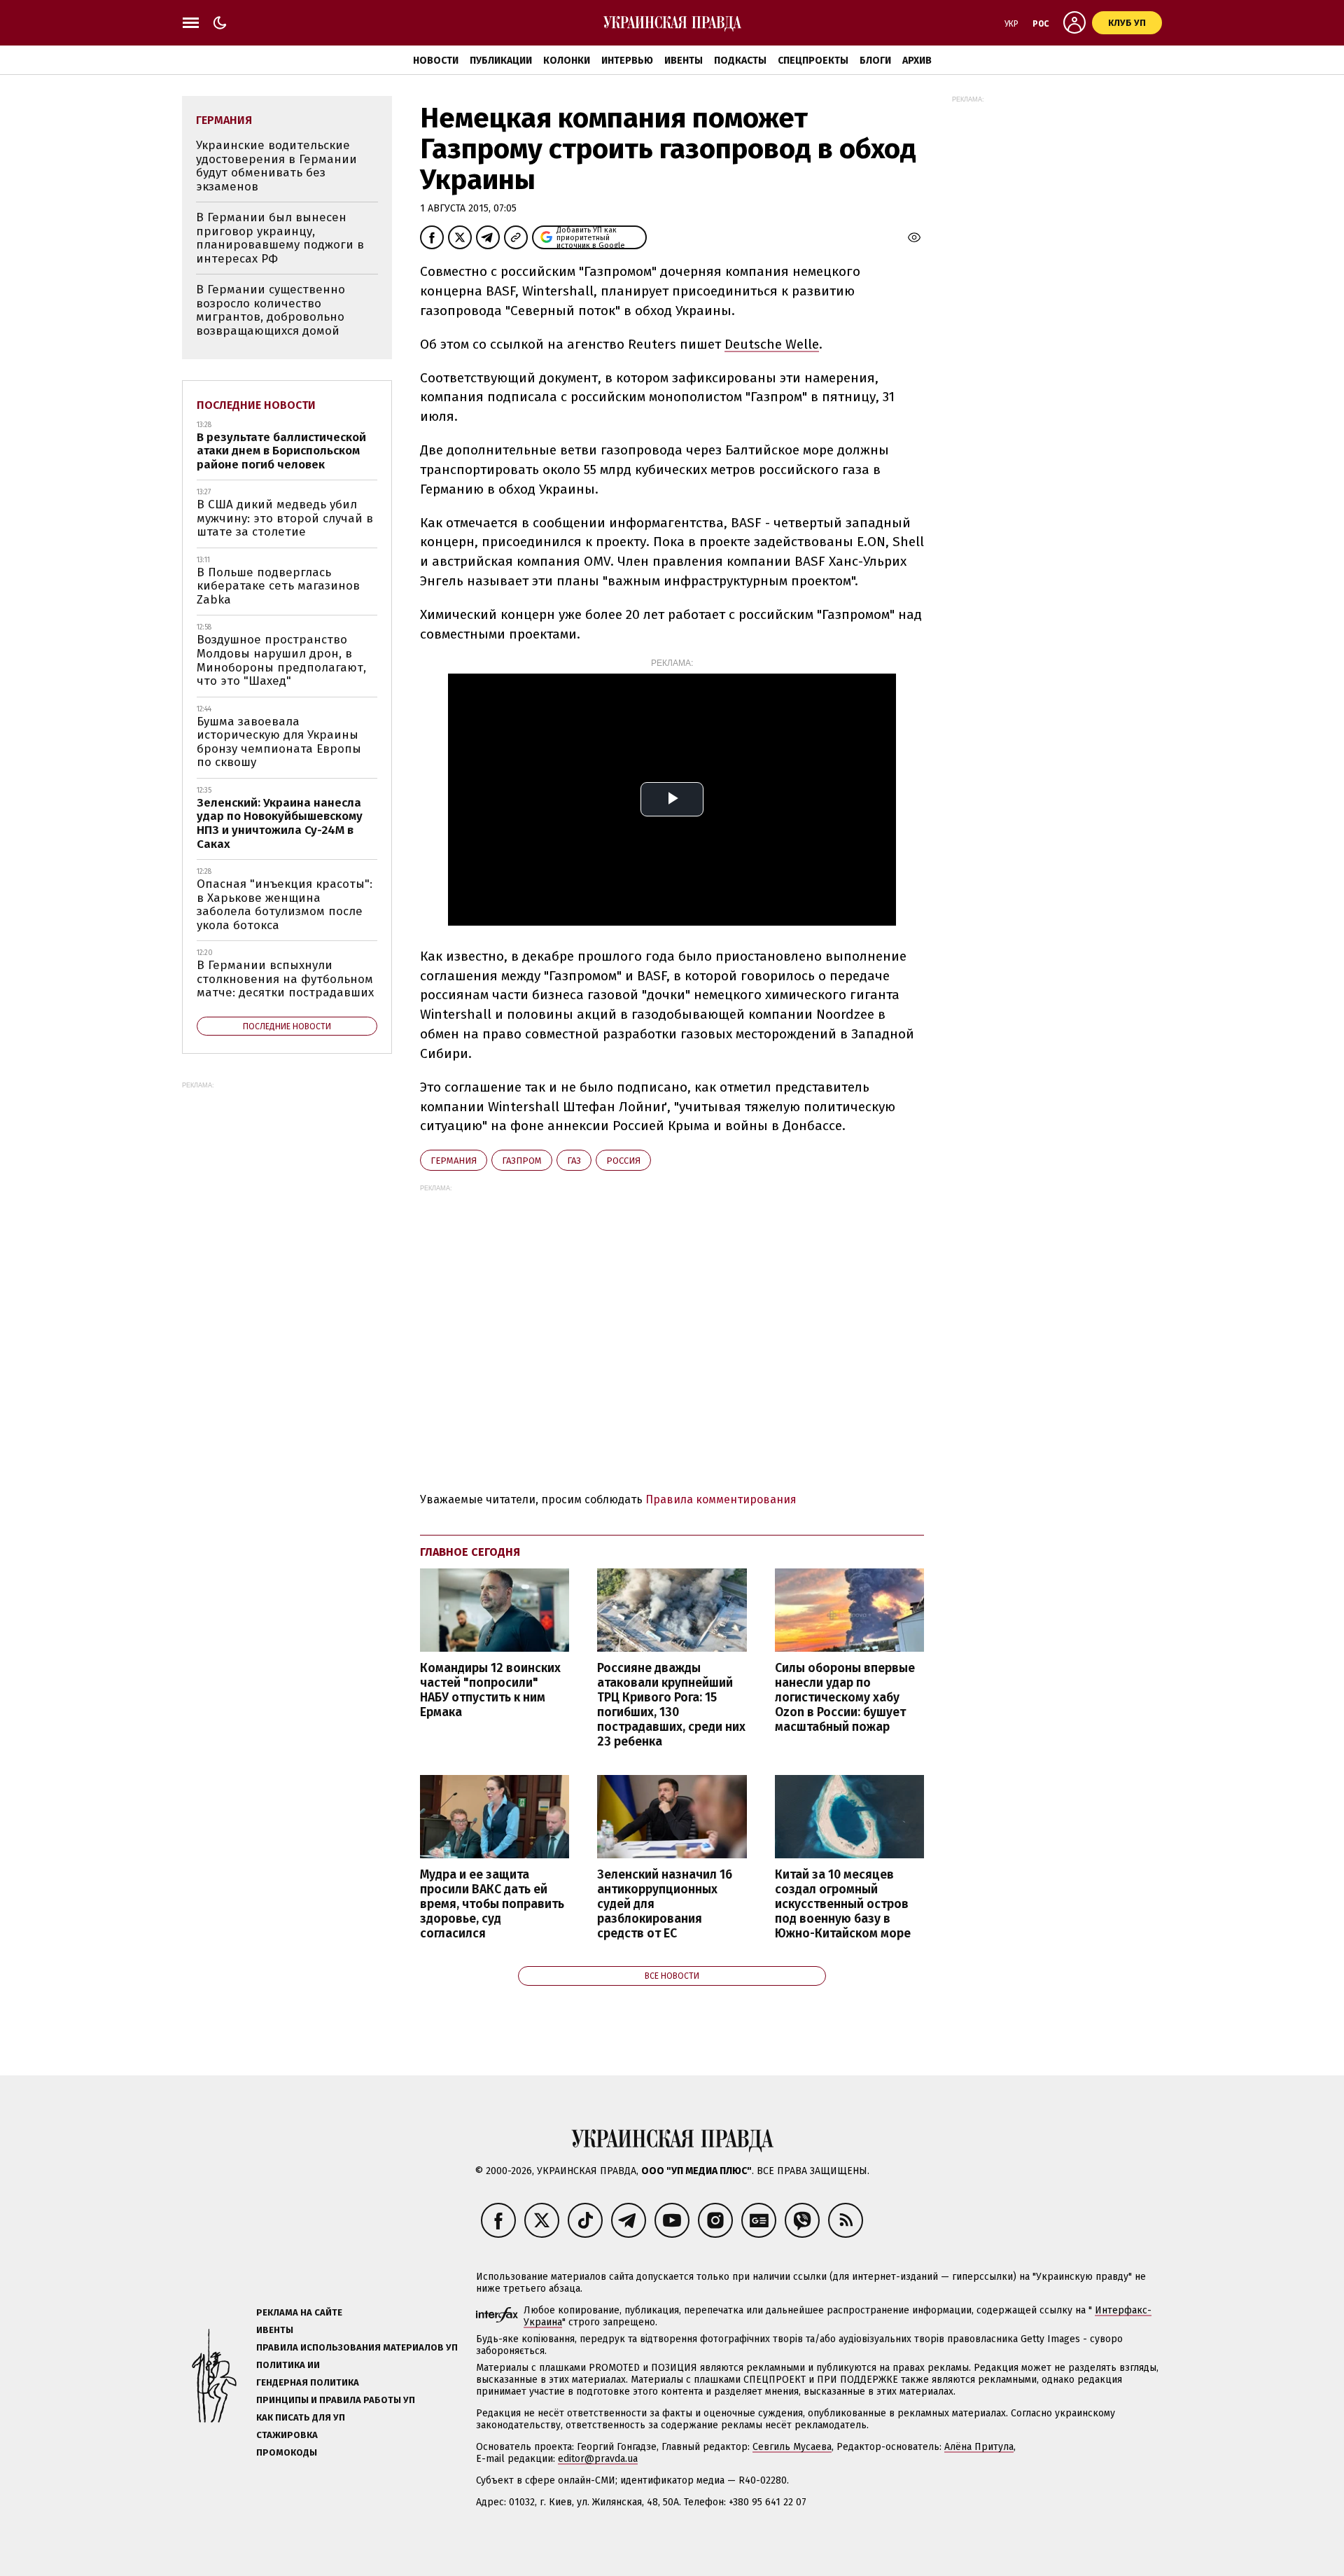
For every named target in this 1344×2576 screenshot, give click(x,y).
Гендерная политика (308, 2382)
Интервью (627, 61)
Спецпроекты (813, 61)
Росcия (623, 1161)
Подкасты (740, 61)
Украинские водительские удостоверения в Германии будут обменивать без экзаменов (276, 166)
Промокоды (287, 2452)
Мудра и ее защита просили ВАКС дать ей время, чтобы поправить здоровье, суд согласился (492, 1905)
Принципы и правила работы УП (336, 2400)
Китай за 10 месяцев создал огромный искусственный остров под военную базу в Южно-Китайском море (843, 1905)
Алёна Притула (979, 2447)
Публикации (501, 61)
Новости (436, 61)
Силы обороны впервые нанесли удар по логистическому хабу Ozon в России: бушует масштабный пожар (845, 1698)
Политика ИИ (288, 2365)
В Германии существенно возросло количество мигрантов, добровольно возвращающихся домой (271, 310)
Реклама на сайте (299, 2312)
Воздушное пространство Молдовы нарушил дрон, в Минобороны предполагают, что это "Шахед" (281, 660)
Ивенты (684, 61)
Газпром (522, 1161)
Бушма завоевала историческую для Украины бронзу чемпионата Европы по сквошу (279, 742)
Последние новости (256, 405)
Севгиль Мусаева (792, 2447)
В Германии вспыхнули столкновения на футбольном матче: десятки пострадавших (285, 979)
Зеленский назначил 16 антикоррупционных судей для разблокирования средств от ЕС (665, 1905)
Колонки (567, 61)
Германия (454, 1161)
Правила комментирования (721, 1499)
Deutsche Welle (772, 344)
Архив (917, 61)
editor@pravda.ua (598, 2459)
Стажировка (287, 2435)
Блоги (875, 61)
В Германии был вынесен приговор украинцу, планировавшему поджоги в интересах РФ (280, 238)
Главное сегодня (470, 1552)
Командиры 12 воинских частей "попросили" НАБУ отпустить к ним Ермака (490, 1690)
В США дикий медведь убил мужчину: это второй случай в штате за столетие (285, 518)
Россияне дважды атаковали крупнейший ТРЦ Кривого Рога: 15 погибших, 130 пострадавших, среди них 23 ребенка (671, 1705)
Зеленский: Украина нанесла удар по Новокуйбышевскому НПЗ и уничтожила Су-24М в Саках (280, 823)
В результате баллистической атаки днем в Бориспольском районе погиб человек (281, 451)
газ (574, 1161)
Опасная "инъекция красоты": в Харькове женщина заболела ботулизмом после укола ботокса (285, 905)
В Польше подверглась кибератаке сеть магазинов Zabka (278, 586)
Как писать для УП (301, 2417)
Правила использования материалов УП (357, 2347)
